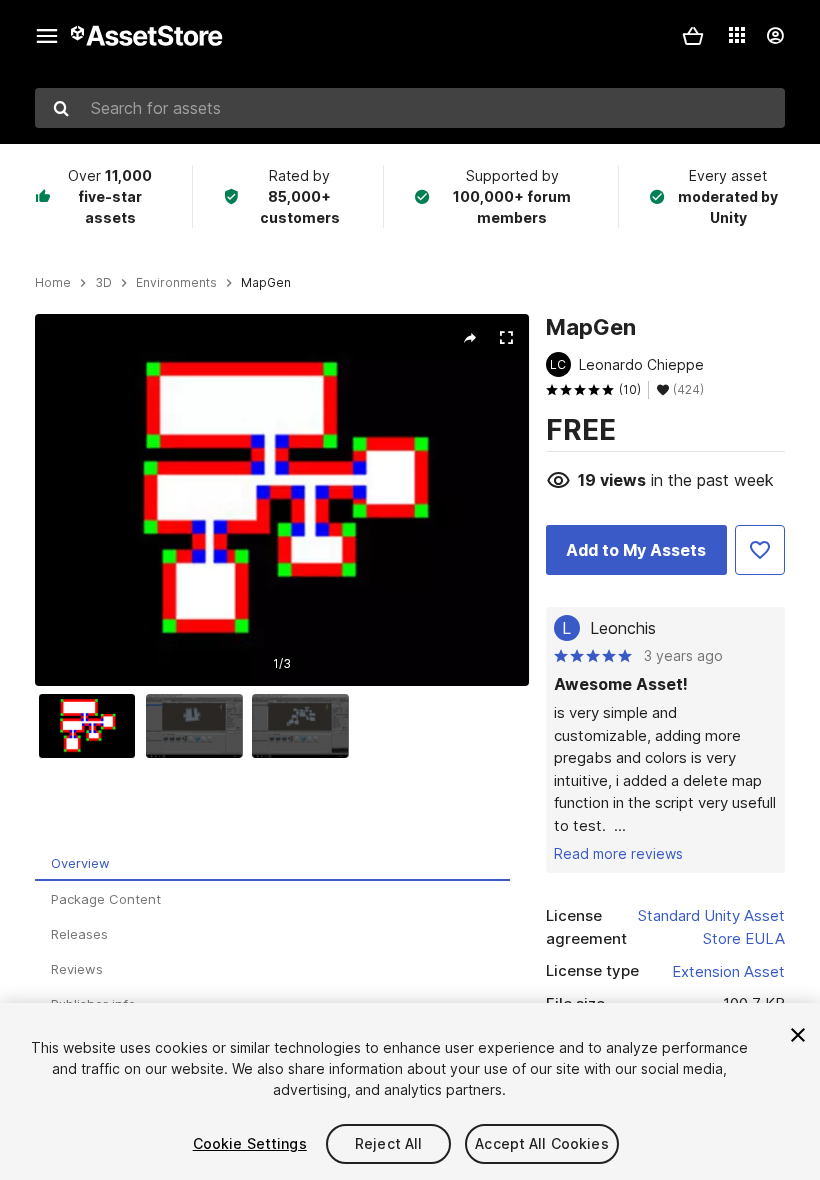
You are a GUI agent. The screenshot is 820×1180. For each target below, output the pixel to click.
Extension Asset (728, 971)
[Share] (470, 338)
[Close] (798, 1035)
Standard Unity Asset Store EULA (711, 927)
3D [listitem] (103, 283)
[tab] (272, 863)
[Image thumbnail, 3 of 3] (305, 726)
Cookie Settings (250, 1143)
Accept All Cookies (542, 1143)
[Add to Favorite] (760, 550)
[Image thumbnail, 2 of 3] (199, 726)
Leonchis (623, 628)
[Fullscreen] (506, 338)
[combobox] (410, 108)
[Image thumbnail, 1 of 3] (92, 726)
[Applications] (737, 35)
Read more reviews (618, 853)
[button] (693, 36)
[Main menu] (47, 36)
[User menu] (775, 36)
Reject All (388, 1143)
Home (53, 283)
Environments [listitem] (176, 283)
